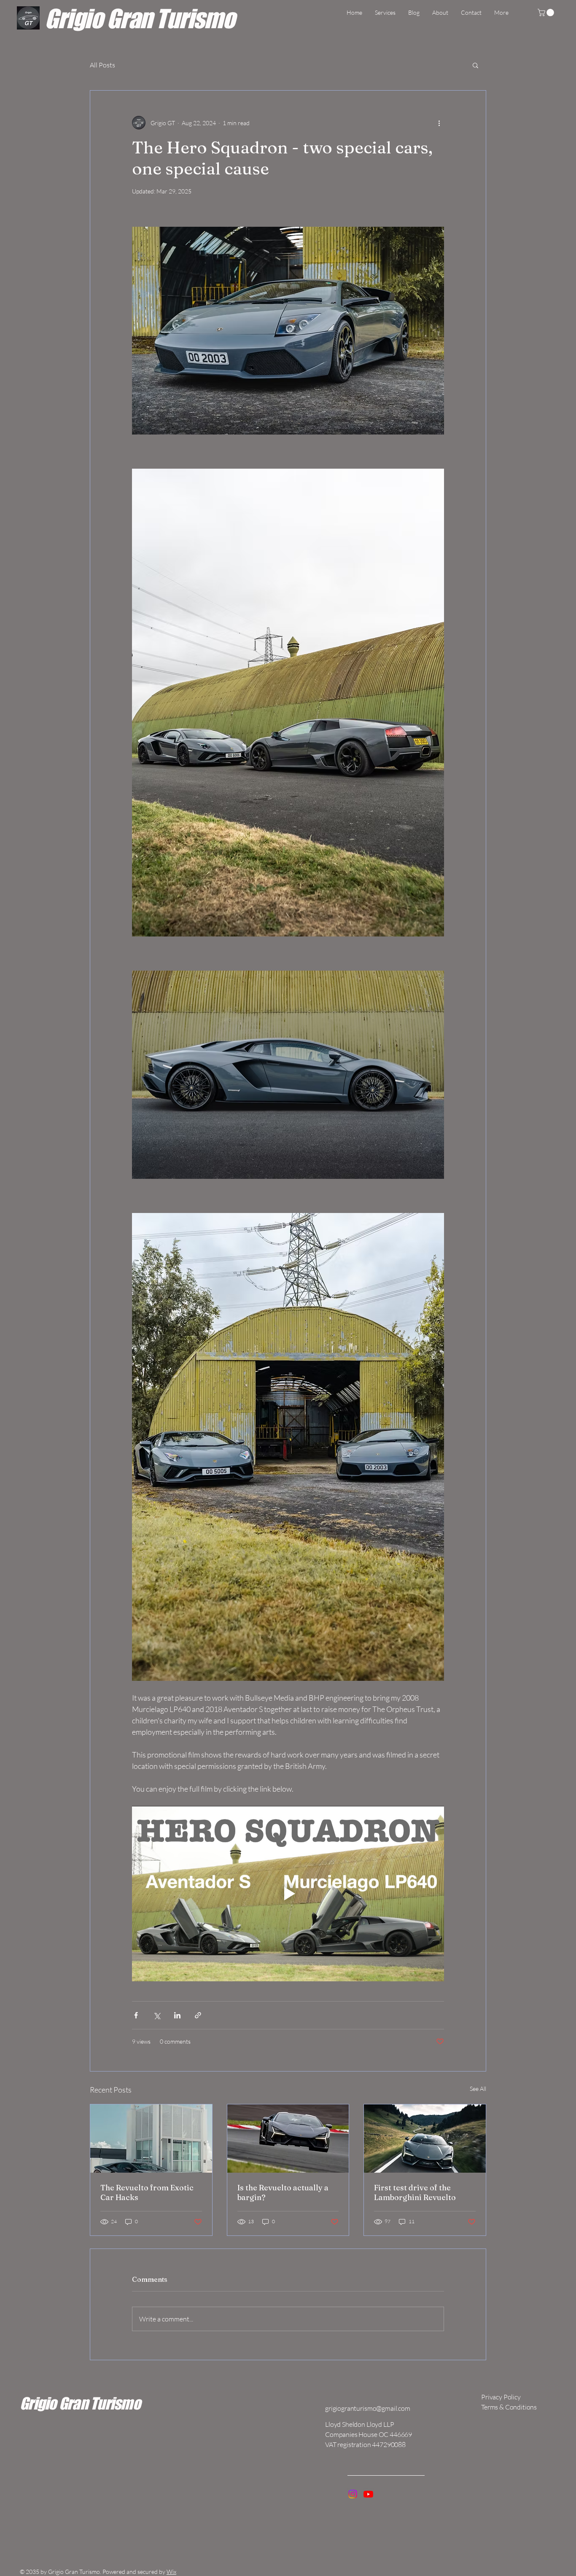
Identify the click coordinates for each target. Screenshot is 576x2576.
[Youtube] (368, 2494)
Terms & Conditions (509, 2407)
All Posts (102, 65)
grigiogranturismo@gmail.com (368, 2408)
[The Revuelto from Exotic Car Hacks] (151, 2139)
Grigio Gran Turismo (140, 18)
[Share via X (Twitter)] (157, 2015)
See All (478, 2089)
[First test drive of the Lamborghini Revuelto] (425, 2139)
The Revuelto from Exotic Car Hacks (147, 2192)
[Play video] (288, 1894)
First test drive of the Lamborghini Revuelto (415, 2192)
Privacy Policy (501, 2397)
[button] (547, 13)
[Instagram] (353, 2494)
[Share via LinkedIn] (177, 2015)
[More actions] (439, 123)
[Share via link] (198, 2015)
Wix (171, 2572)
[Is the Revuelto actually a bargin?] (288, 2139)
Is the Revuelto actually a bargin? (283, 2192)
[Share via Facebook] (136, 2015)
